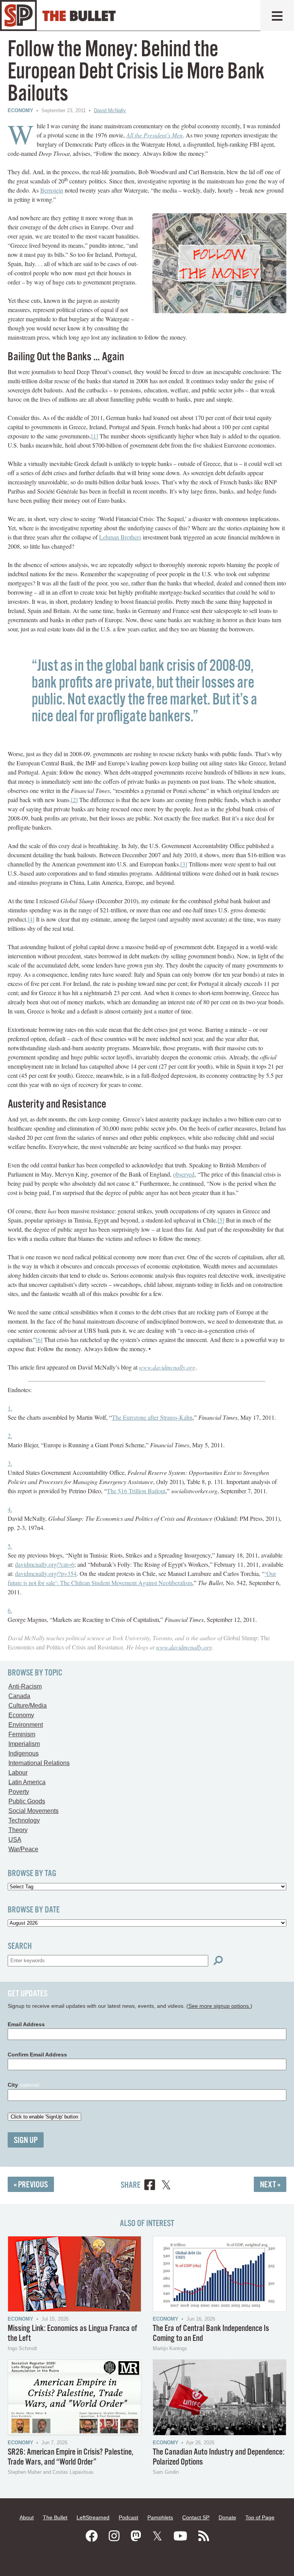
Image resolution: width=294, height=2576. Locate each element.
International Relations (39, 1763)
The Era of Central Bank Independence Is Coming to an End (211, 2333)
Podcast (128, 2517)
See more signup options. (219, 2006)
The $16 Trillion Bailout (136, 1491)
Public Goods (27, 1801)
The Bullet (55, 2517)
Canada (19, 1696)
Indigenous (24, 1753)
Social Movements (33, 1811)
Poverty (19, 1792)
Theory (18, 1830)
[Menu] (277, 16)
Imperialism (24, 1744)
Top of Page (260, 2517)
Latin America (27, 1782)
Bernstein (52, 190)
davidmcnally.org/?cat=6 (45, 1564)
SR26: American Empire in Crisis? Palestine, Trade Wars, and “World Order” (70, 2457)
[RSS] (204, 2536)
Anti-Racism (25, 1686)
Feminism (22, 1734)
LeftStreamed (93, 2517)
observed (184, 1174)
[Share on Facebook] (150, 2186)
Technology (24, 1820)
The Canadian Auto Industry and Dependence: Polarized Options (219, 2457)
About (27, 2517)
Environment (26, 1725)
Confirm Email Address (37, 2055)
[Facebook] (91, 2536)
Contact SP (196, 2517)
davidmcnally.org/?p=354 (46, 1573)
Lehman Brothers (120, 537)
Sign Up (26, 2140)
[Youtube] (180, 2536)
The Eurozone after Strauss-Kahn (152, 1417)
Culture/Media (28, 1706)
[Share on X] (166, 2186)
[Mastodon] (136, 2536)
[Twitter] (157, 2536)
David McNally (110, 110)
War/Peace (23, 1849)
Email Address (26, 2024)
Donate (227, 2517)
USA (15, 1840)
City (24, 2085)
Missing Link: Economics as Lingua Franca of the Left (72, 2333)
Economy (20, 110)
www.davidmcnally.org (184, 1647)
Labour (18, 1773)
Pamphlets (160, 2517)
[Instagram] (114, 2536)
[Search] (218, 1961)
